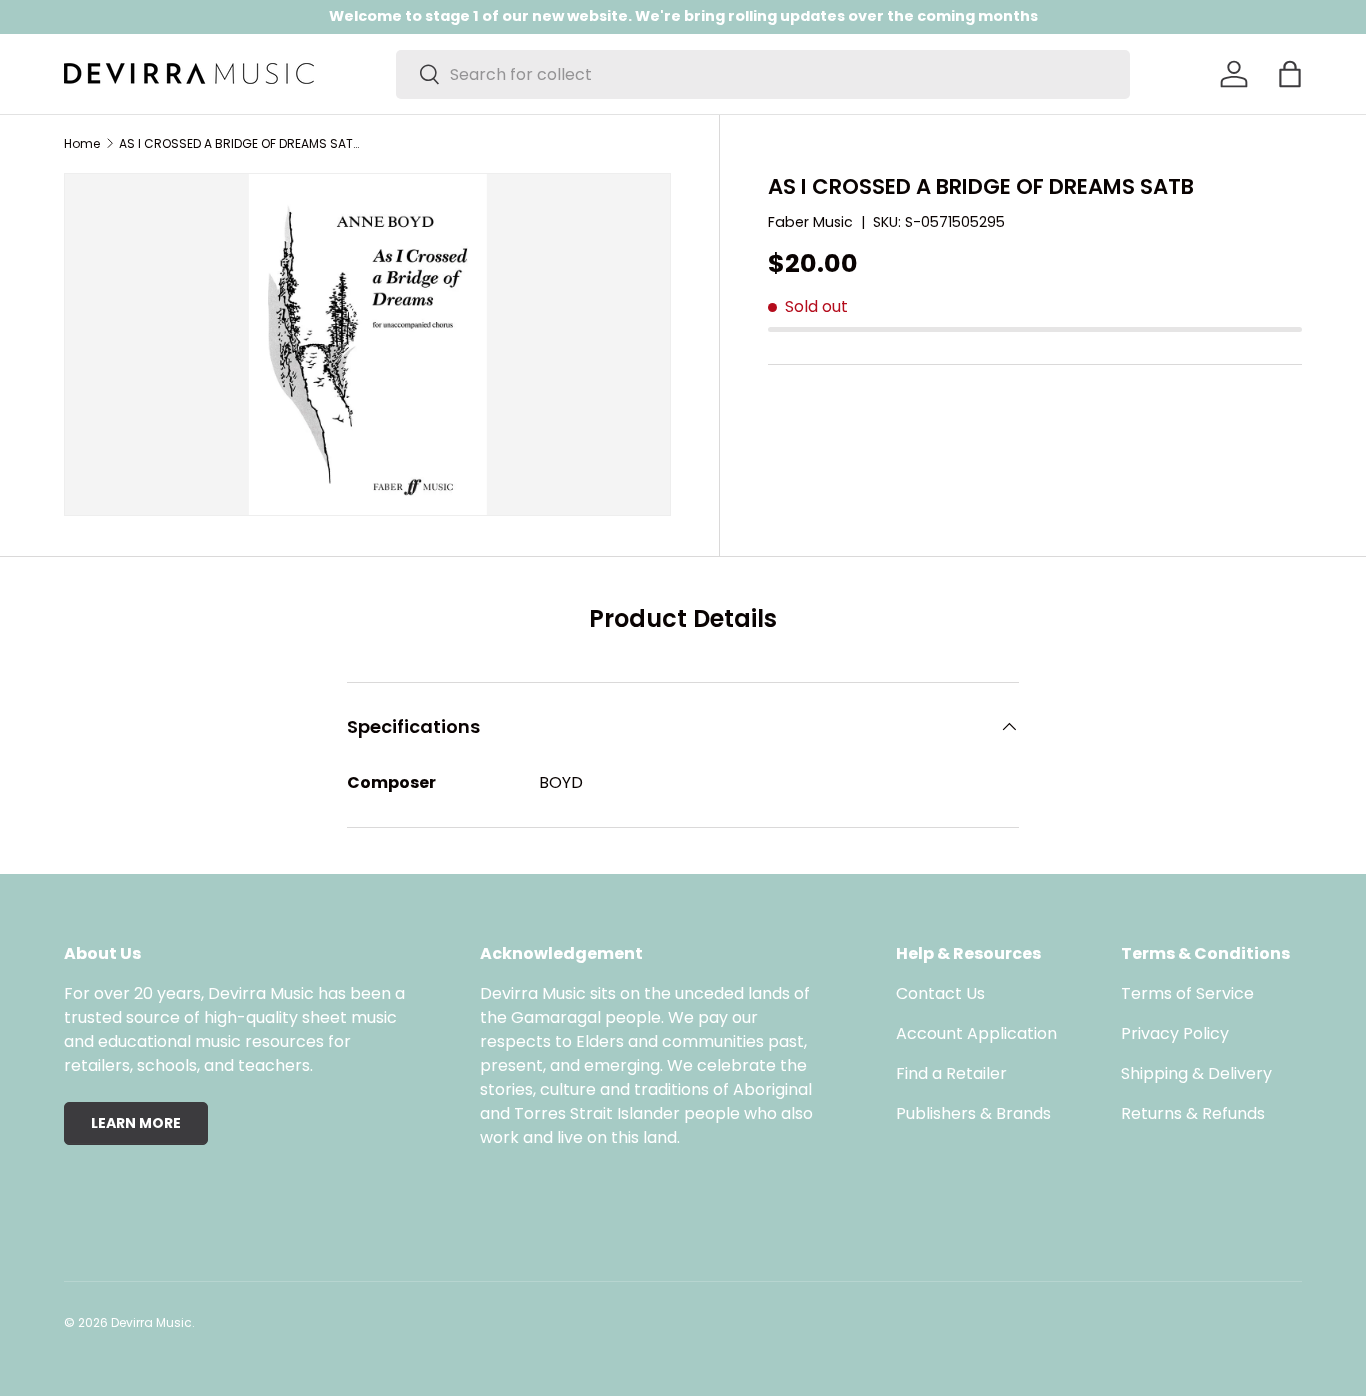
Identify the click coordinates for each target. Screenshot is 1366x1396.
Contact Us (940, 993)
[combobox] (763, 74)
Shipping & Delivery (1196, 1073)
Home (82, 144)
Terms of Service (1187, 993)
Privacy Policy (1175, 1033)
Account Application (976, 1033)
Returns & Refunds (1193, 1113)
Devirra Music (151, 1322)
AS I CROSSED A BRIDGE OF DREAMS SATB (239, 144)
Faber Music (810, 222)
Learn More (136, 1123)
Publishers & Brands (973, 1113)
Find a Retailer (951, 1073)
